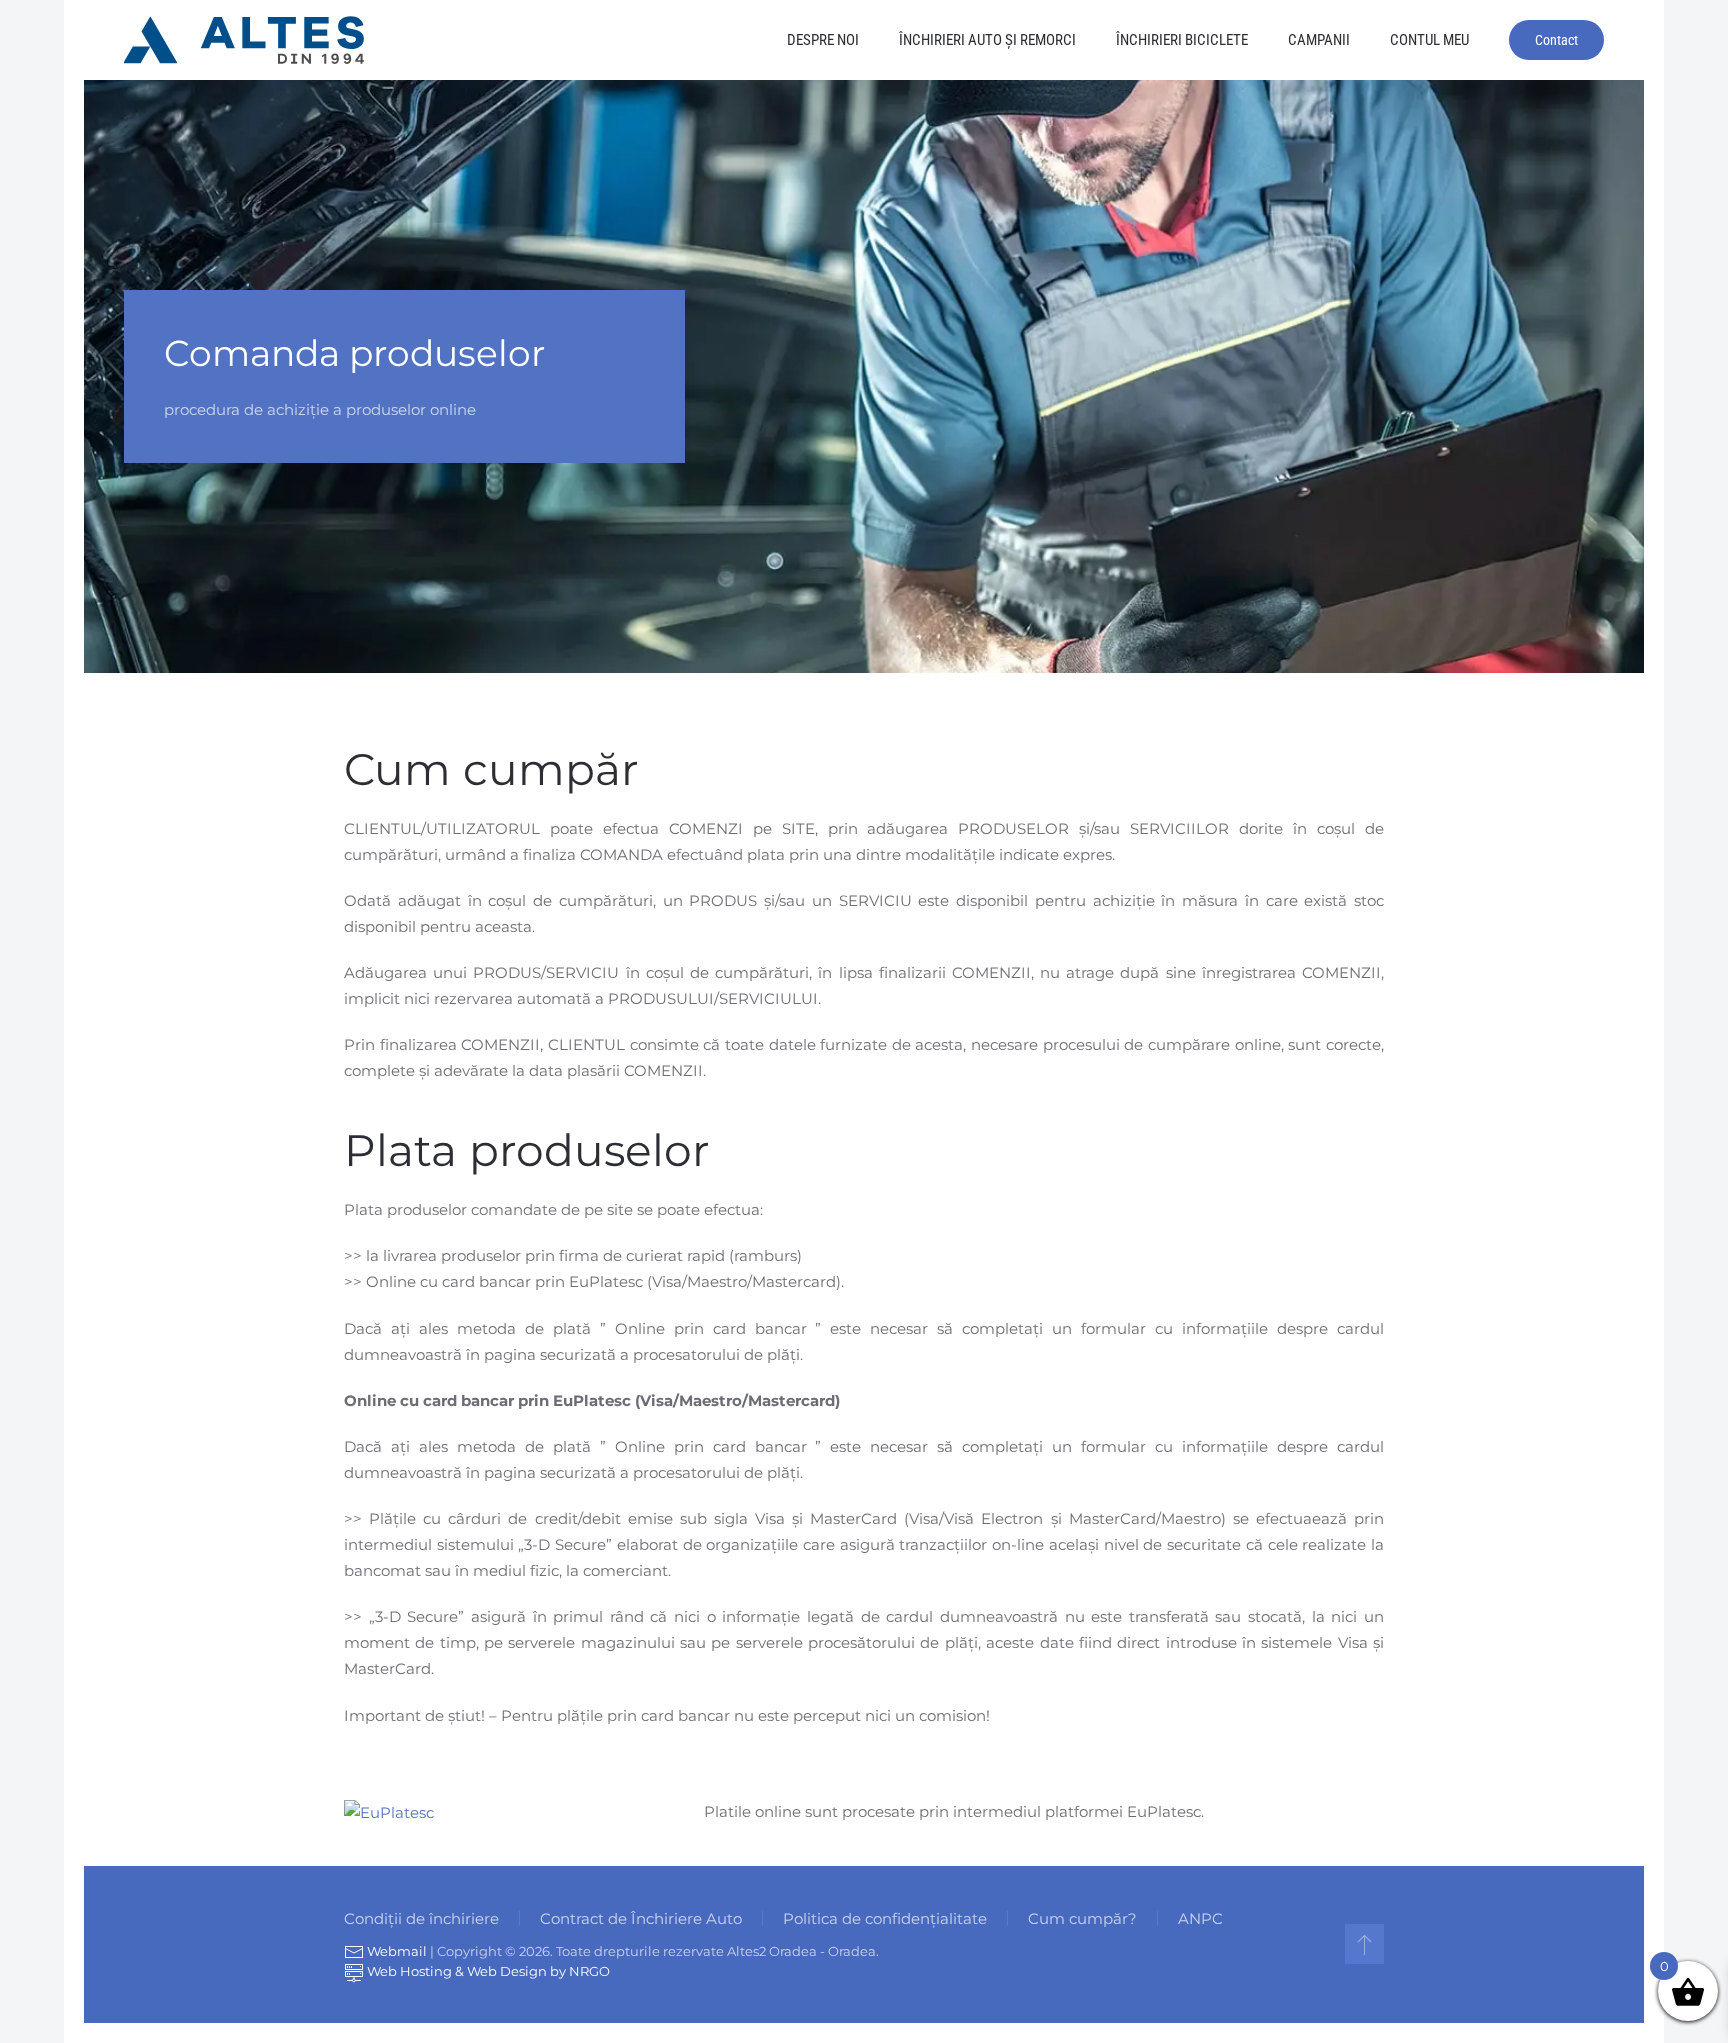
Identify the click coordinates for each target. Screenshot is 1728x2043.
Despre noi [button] (823, 40)
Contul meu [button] (1429, 40)
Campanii (1319, 40)
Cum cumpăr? (1082, 1918)
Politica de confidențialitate (885, 1918)
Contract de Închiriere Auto (641, 1918)
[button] (1364, 1944)
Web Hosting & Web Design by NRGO (487, 1971)
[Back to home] (244, 40)
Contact (1556, 40)
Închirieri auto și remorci (987, 40)
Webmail (395, 1951)
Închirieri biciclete (1182, 40)
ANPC (1200, 1918)
